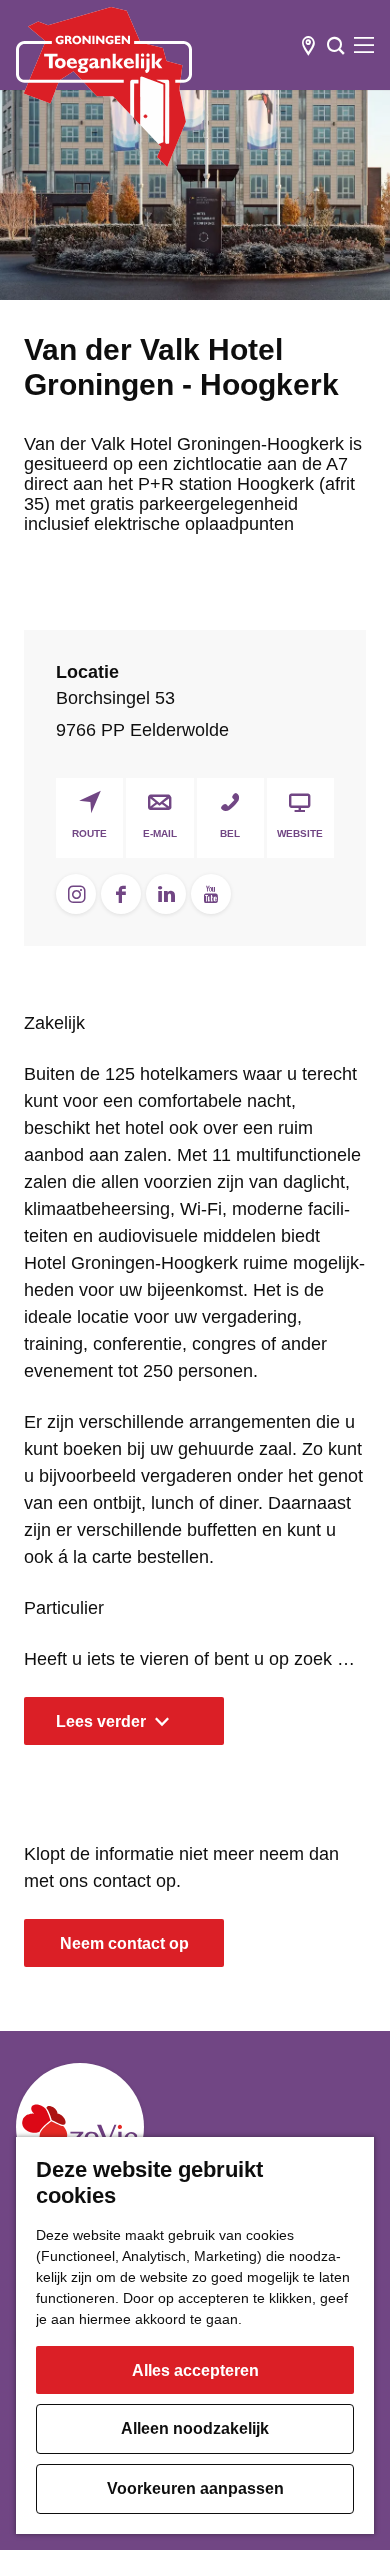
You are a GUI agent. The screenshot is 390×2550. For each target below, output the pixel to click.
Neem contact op (124, 1943)
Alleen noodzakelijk (195, 2428)
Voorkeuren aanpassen (195, 2488)
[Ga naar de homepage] (104, 87)
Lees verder (101, 1721)
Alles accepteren (195, 2370)
